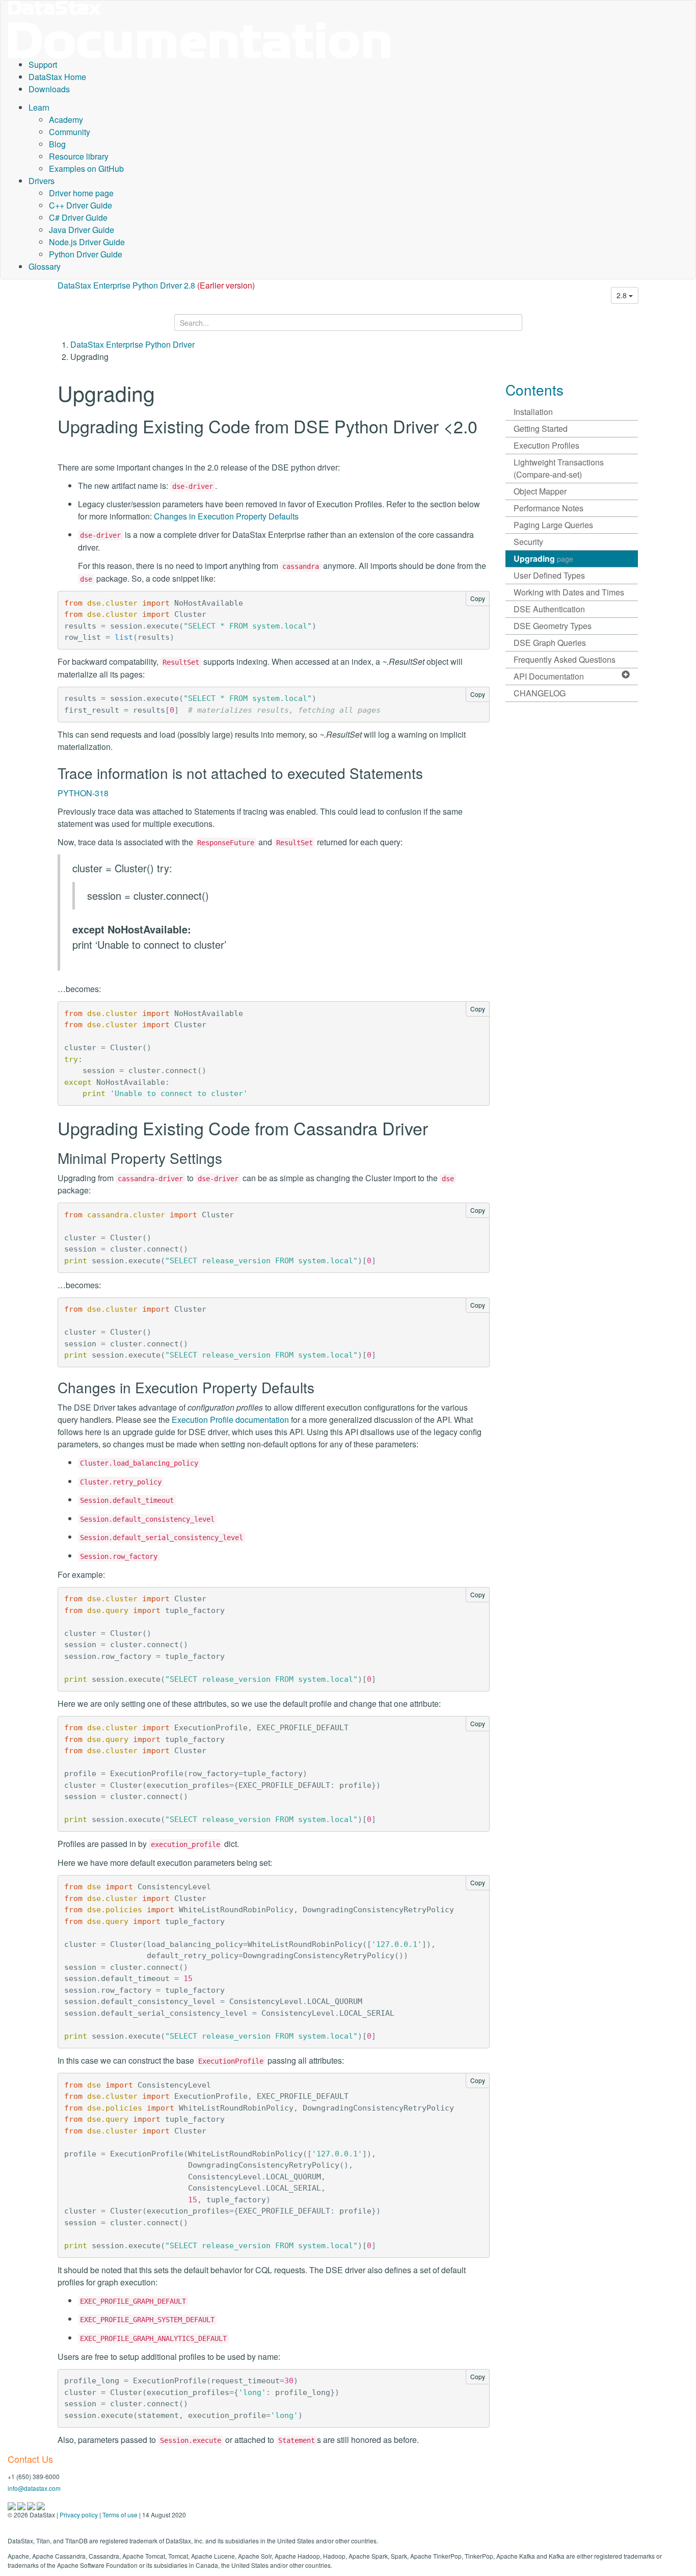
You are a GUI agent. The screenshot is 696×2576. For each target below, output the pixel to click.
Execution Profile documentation (230, 1420)
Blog (57, 144)
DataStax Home (57, 77)
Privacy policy (79, 2515)
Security (528, 542)
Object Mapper (540, 491)
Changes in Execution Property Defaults (226, 516)
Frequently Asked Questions (565, 659)
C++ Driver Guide (81, 205)
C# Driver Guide (78, 217)
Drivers (42, 181)
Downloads (49, 89)
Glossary (45, 266)
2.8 (623, 295)
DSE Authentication (549, 609)
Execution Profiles (546, 445)
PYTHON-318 (83, 793)
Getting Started (541, 428)
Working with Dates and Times (569, 592)
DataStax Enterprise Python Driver (132, 344)
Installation (533, 412)
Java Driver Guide (82, 230)
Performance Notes (548, 508)
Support (43, 64)
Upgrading (543, 558)
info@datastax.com (34, 2488)
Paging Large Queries (553, 525)
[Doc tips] (22, 2505)
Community (70, 132)
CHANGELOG (540, 693)
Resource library (79, 156)
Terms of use (120, 2515)
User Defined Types (549, 575)
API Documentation (549, 676)
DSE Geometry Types (553, 626)
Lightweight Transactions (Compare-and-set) (559, 468)
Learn (39, 107)
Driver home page (81, 193)
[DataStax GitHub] (41, 2505)
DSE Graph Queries (550, 643)
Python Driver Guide (86, 254)
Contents (534, 389)
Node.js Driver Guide (87, 242)
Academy (66, 120)
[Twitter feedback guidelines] (32, 2505)
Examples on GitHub (86, 168)
